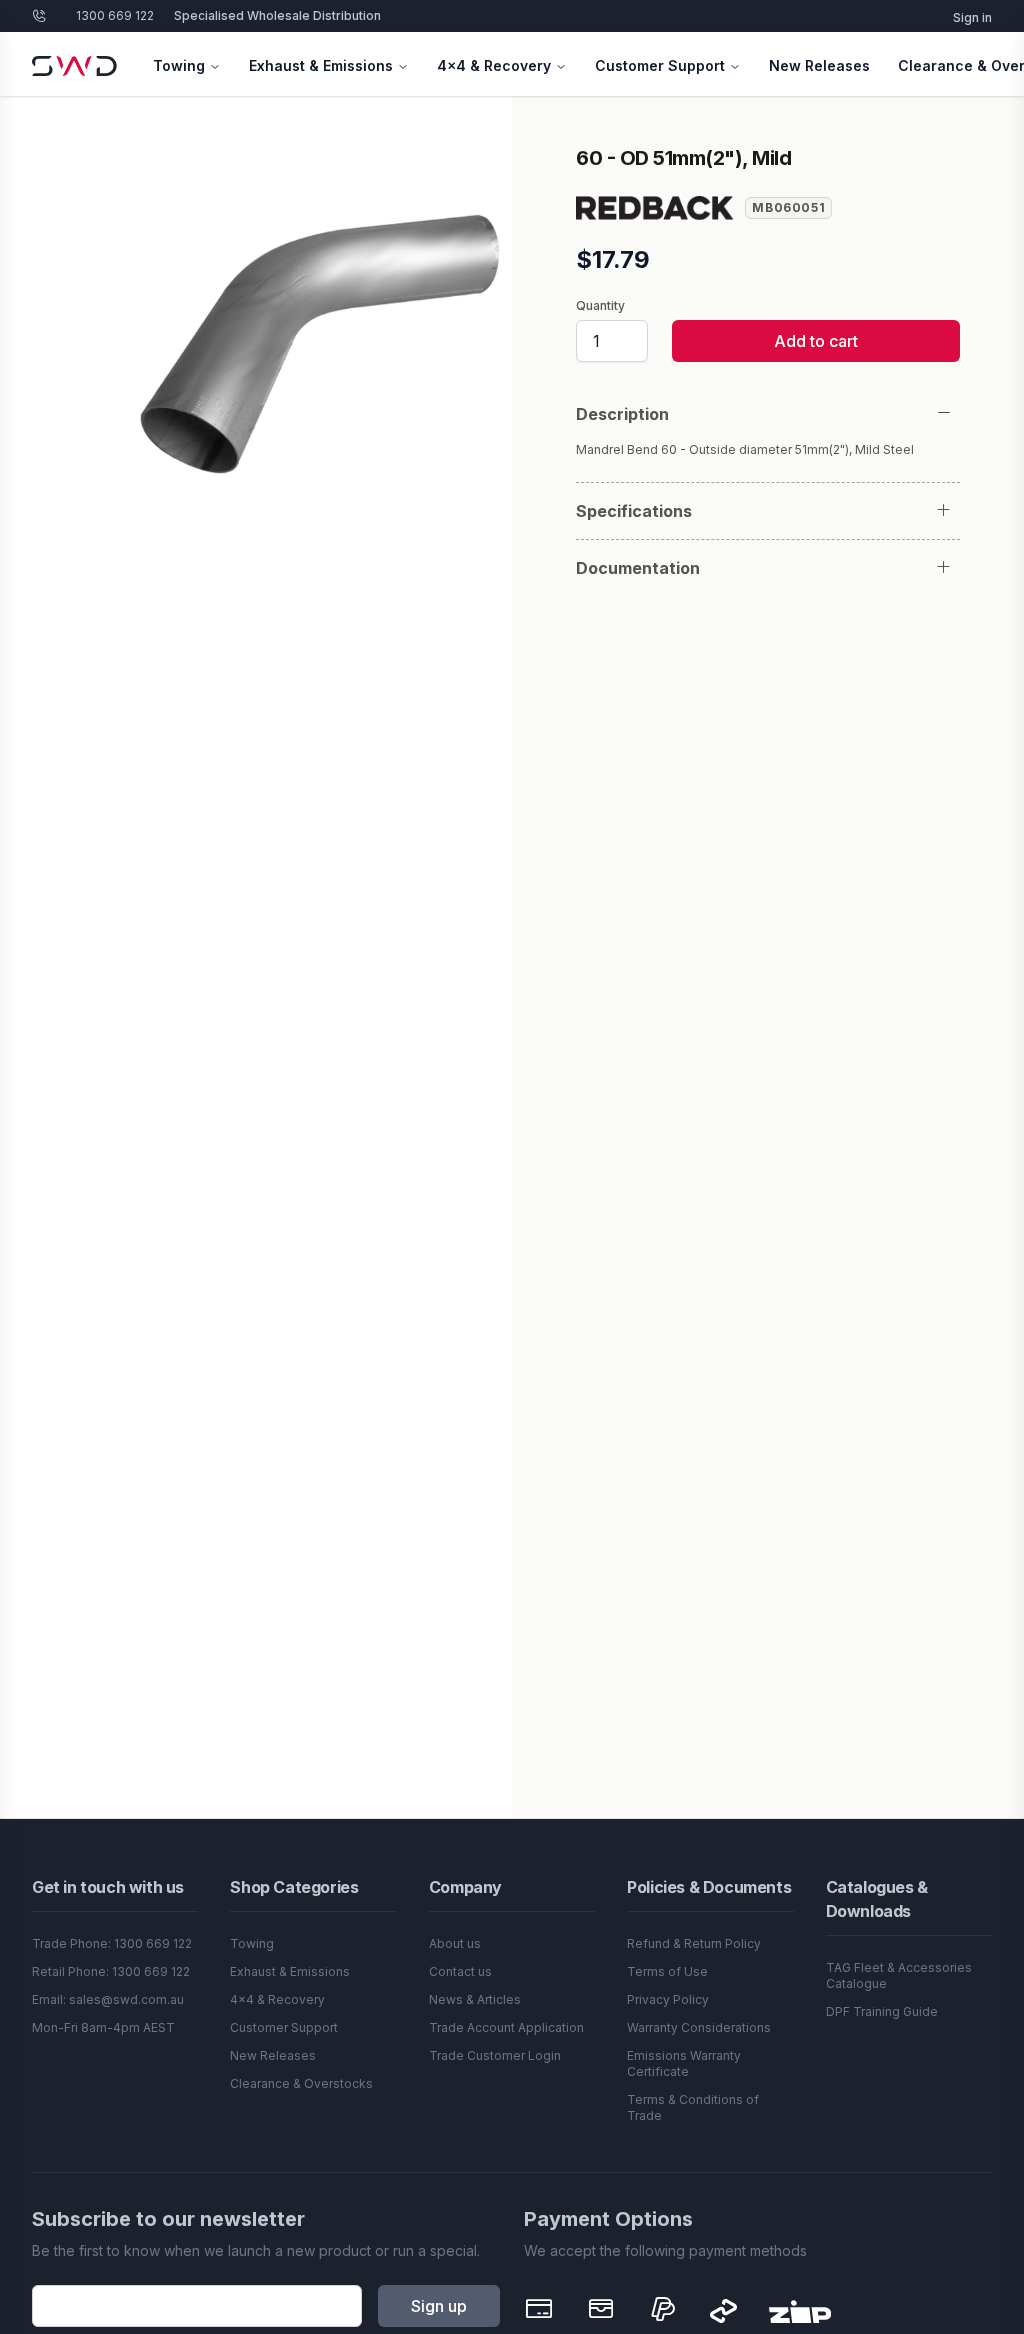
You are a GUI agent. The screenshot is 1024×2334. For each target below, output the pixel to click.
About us (455, 1943)
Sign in (972, 17)
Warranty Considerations (699, 2027)
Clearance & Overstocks (301, 2083)
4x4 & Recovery (494, 65)
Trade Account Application (506, 2027)
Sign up (439, 2306)
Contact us (460, 1971)
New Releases (819, 65)
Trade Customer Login (495, 2055)
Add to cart (816, 341)
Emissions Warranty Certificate (684, 2063)
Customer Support (660, 65)
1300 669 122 (115, 15)
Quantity (600, 306)
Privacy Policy (668, 1999)
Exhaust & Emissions (321, 65)
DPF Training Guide (882, 2011)
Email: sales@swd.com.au (108, 1999)
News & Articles (475, 1999)
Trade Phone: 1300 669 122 (112, 1943)
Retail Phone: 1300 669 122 (111, 1971)
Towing (179, 65)
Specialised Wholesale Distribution (277, 15)
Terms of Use (667, 1971)
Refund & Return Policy (694, 1943)
